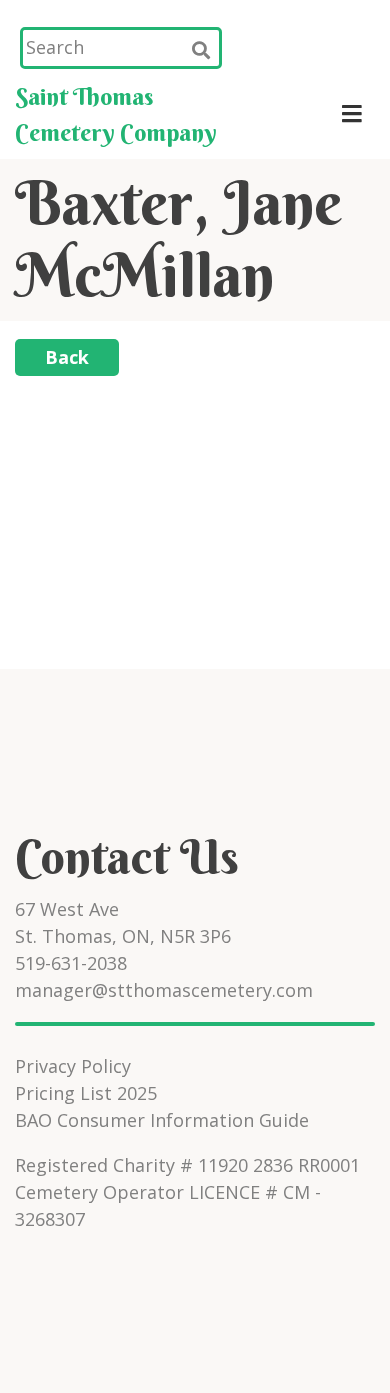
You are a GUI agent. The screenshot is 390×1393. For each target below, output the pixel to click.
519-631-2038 (71, 963)
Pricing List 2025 (86, 1093)
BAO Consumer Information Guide (162, 1120)
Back (67, 357)
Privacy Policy (73, 1066)
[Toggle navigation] (351, 114)
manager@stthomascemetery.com (164, 990)
